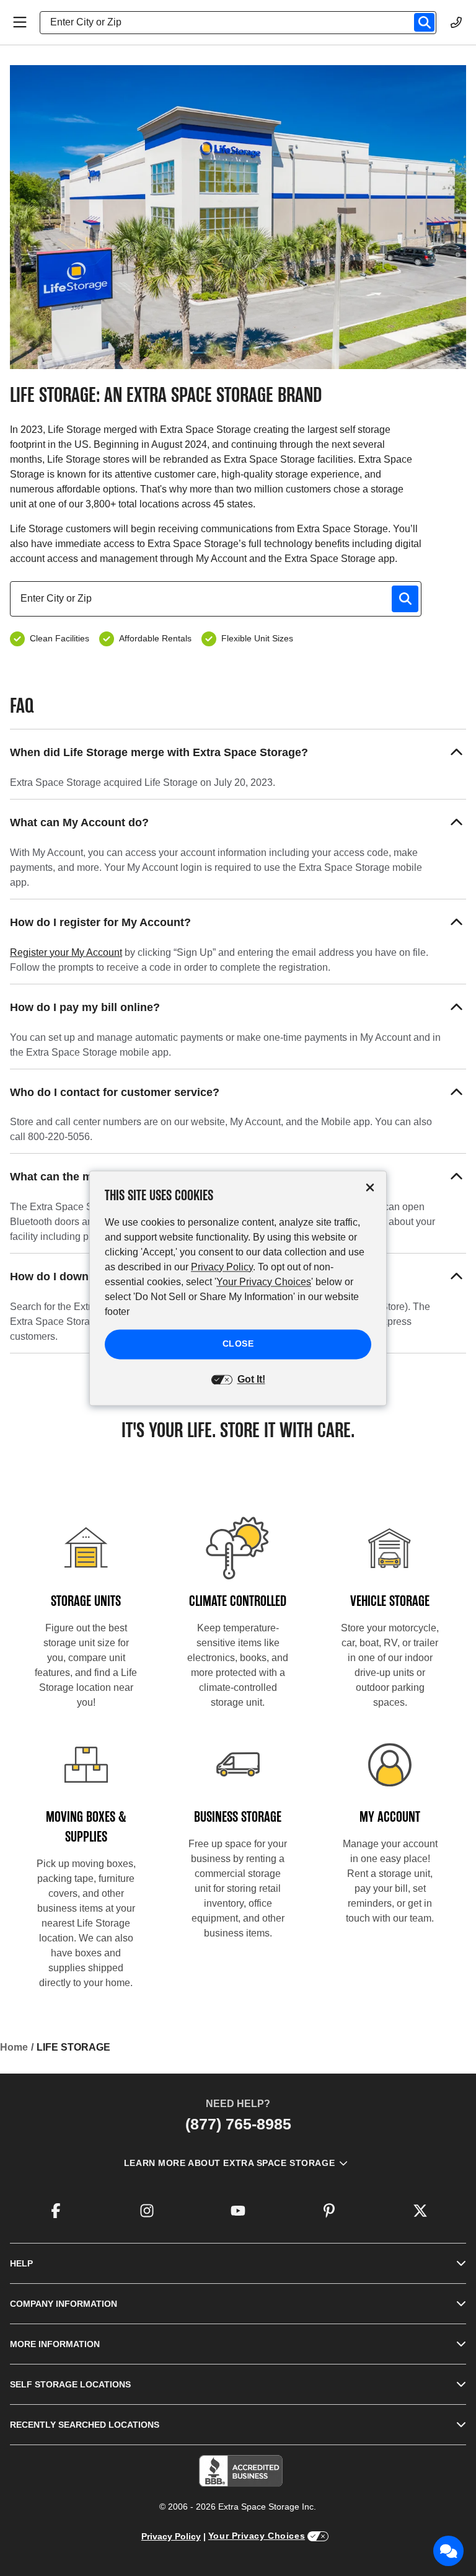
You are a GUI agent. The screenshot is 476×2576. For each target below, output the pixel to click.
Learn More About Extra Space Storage (229, 2163)
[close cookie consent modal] (370, 1188)
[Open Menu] (20, 22)
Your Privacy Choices (257, 2536)
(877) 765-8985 (238, 2124)
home (14, 2047)
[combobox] (243, 22)
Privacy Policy (171, 2536)
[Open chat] (449, 2551)
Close (238, 1344)
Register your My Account (66, 952)
